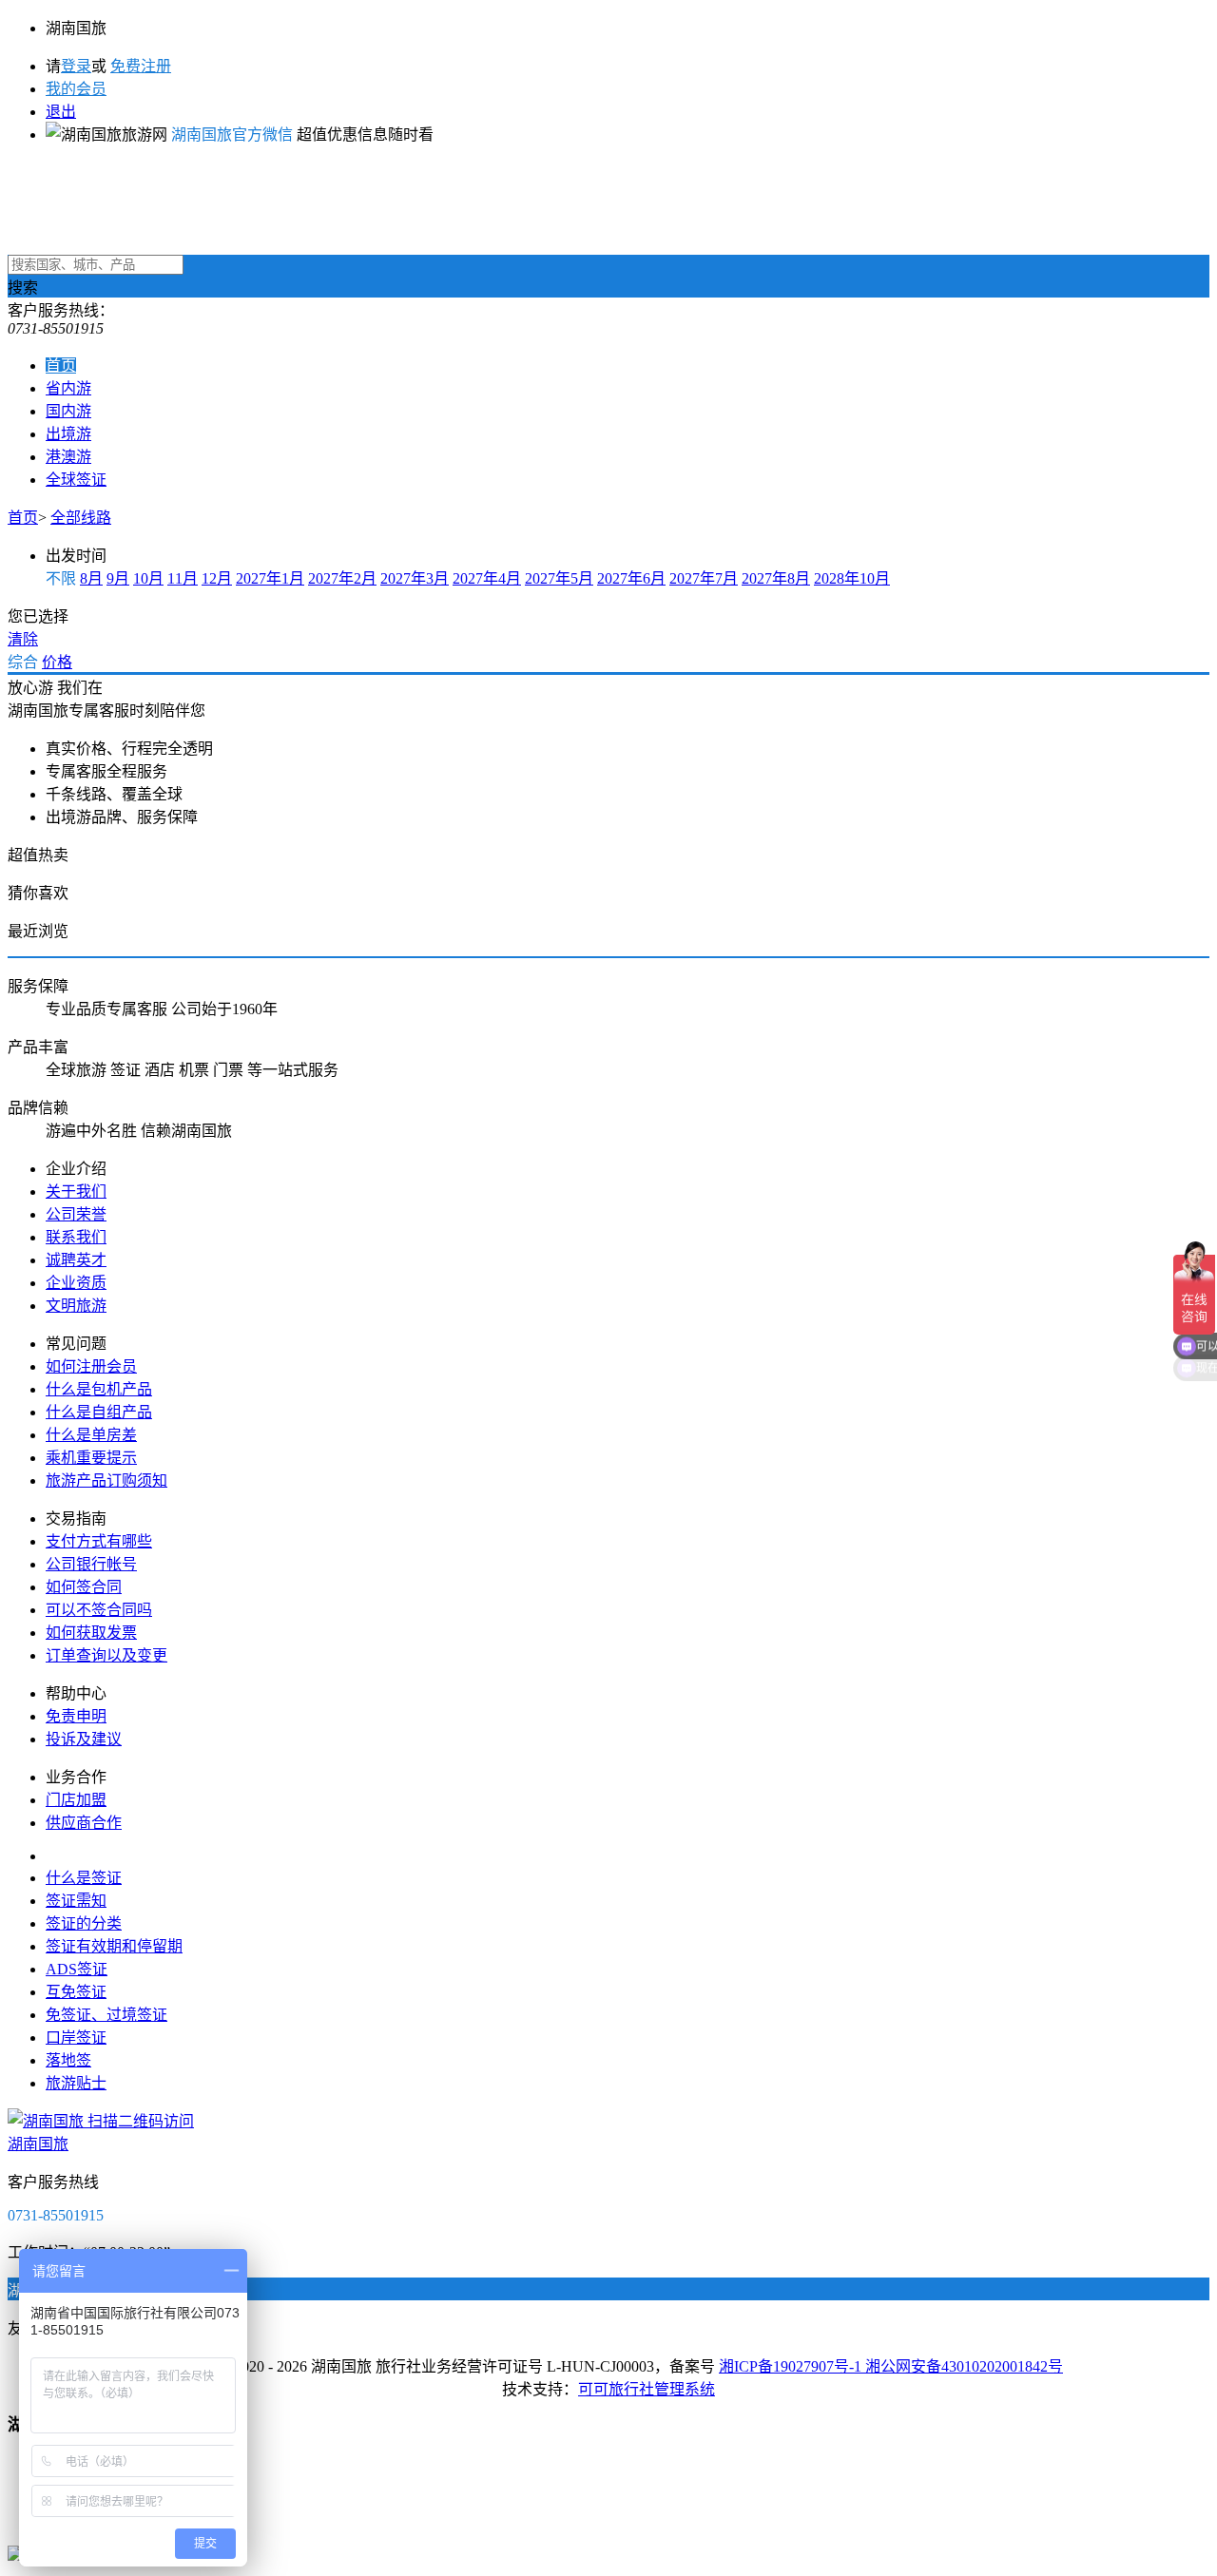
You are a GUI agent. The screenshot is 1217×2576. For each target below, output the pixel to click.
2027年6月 (631, 578)
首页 (61, 365)
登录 (76, 66)
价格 (57, 662)
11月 (183, 578)
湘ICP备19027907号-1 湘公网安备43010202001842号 (891, 2366)
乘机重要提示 (91, 1458)
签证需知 (76, 1901)
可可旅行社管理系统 (647, 2389)
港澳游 (68, 457)
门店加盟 (76, 1800)
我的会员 (76, 89)
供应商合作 (84, 1823)
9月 (118, 578)
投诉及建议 (84, 1739)
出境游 (68, 434)
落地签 (68, 2060)
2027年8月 (776, 578)
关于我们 (76, 1192)
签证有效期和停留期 (114, 1946)
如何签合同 (84, 1587)
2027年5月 (559, 578)
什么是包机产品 (99, 1389)
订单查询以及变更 (106, 1655)
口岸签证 (76, 2038)
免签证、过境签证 (106, 2015)
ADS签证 (77, 1969)
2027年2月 (342, 578)
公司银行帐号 (91, 1564)
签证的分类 (84, 1923)
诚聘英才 (76, 1260)
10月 (148, 578)
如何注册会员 (91, 1366)
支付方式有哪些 (99, 1541)
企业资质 (76, 1283)
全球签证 (76, 480)
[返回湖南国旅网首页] (608, 207)
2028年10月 (852, 578)
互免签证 (76, 1992)
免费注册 (141, 66)
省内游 (68, 388)
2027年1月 (270, 578)
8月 (91, 578)
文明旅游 (76, 1306)
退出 (61, 112)
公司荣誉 (76, 1214)
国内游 (68, 411)
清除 (23, 639)
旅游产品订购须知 (106, 1480)
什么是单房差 (91, 1435)
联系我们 (76, 1237)
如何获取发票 (91, 1633)
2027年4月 (487, 578)
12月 (217, 578)
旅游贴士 (76, 2083)
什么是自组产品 (99, 1412)
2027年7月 (704, 578)
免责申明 (76, 1716)
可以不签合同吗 (99, 1610)
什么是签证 (84, 1878)
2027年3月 (415, 578)
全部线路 (81, 518)
